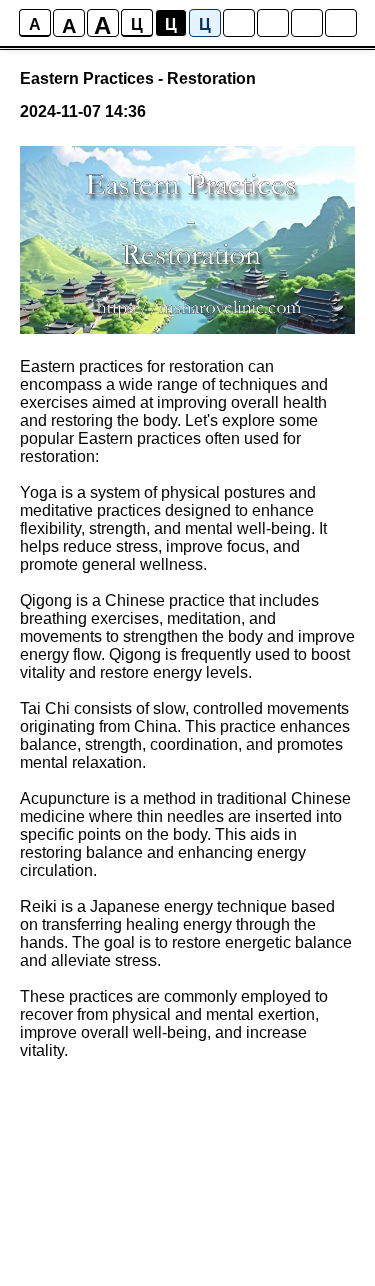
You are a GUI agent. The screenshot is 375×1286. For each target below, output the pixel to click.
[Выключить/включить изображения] (239, 23)
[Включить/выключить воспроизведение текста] (273, 23)
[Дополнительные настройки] (307, 23)
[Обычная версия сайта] (341, 23)
